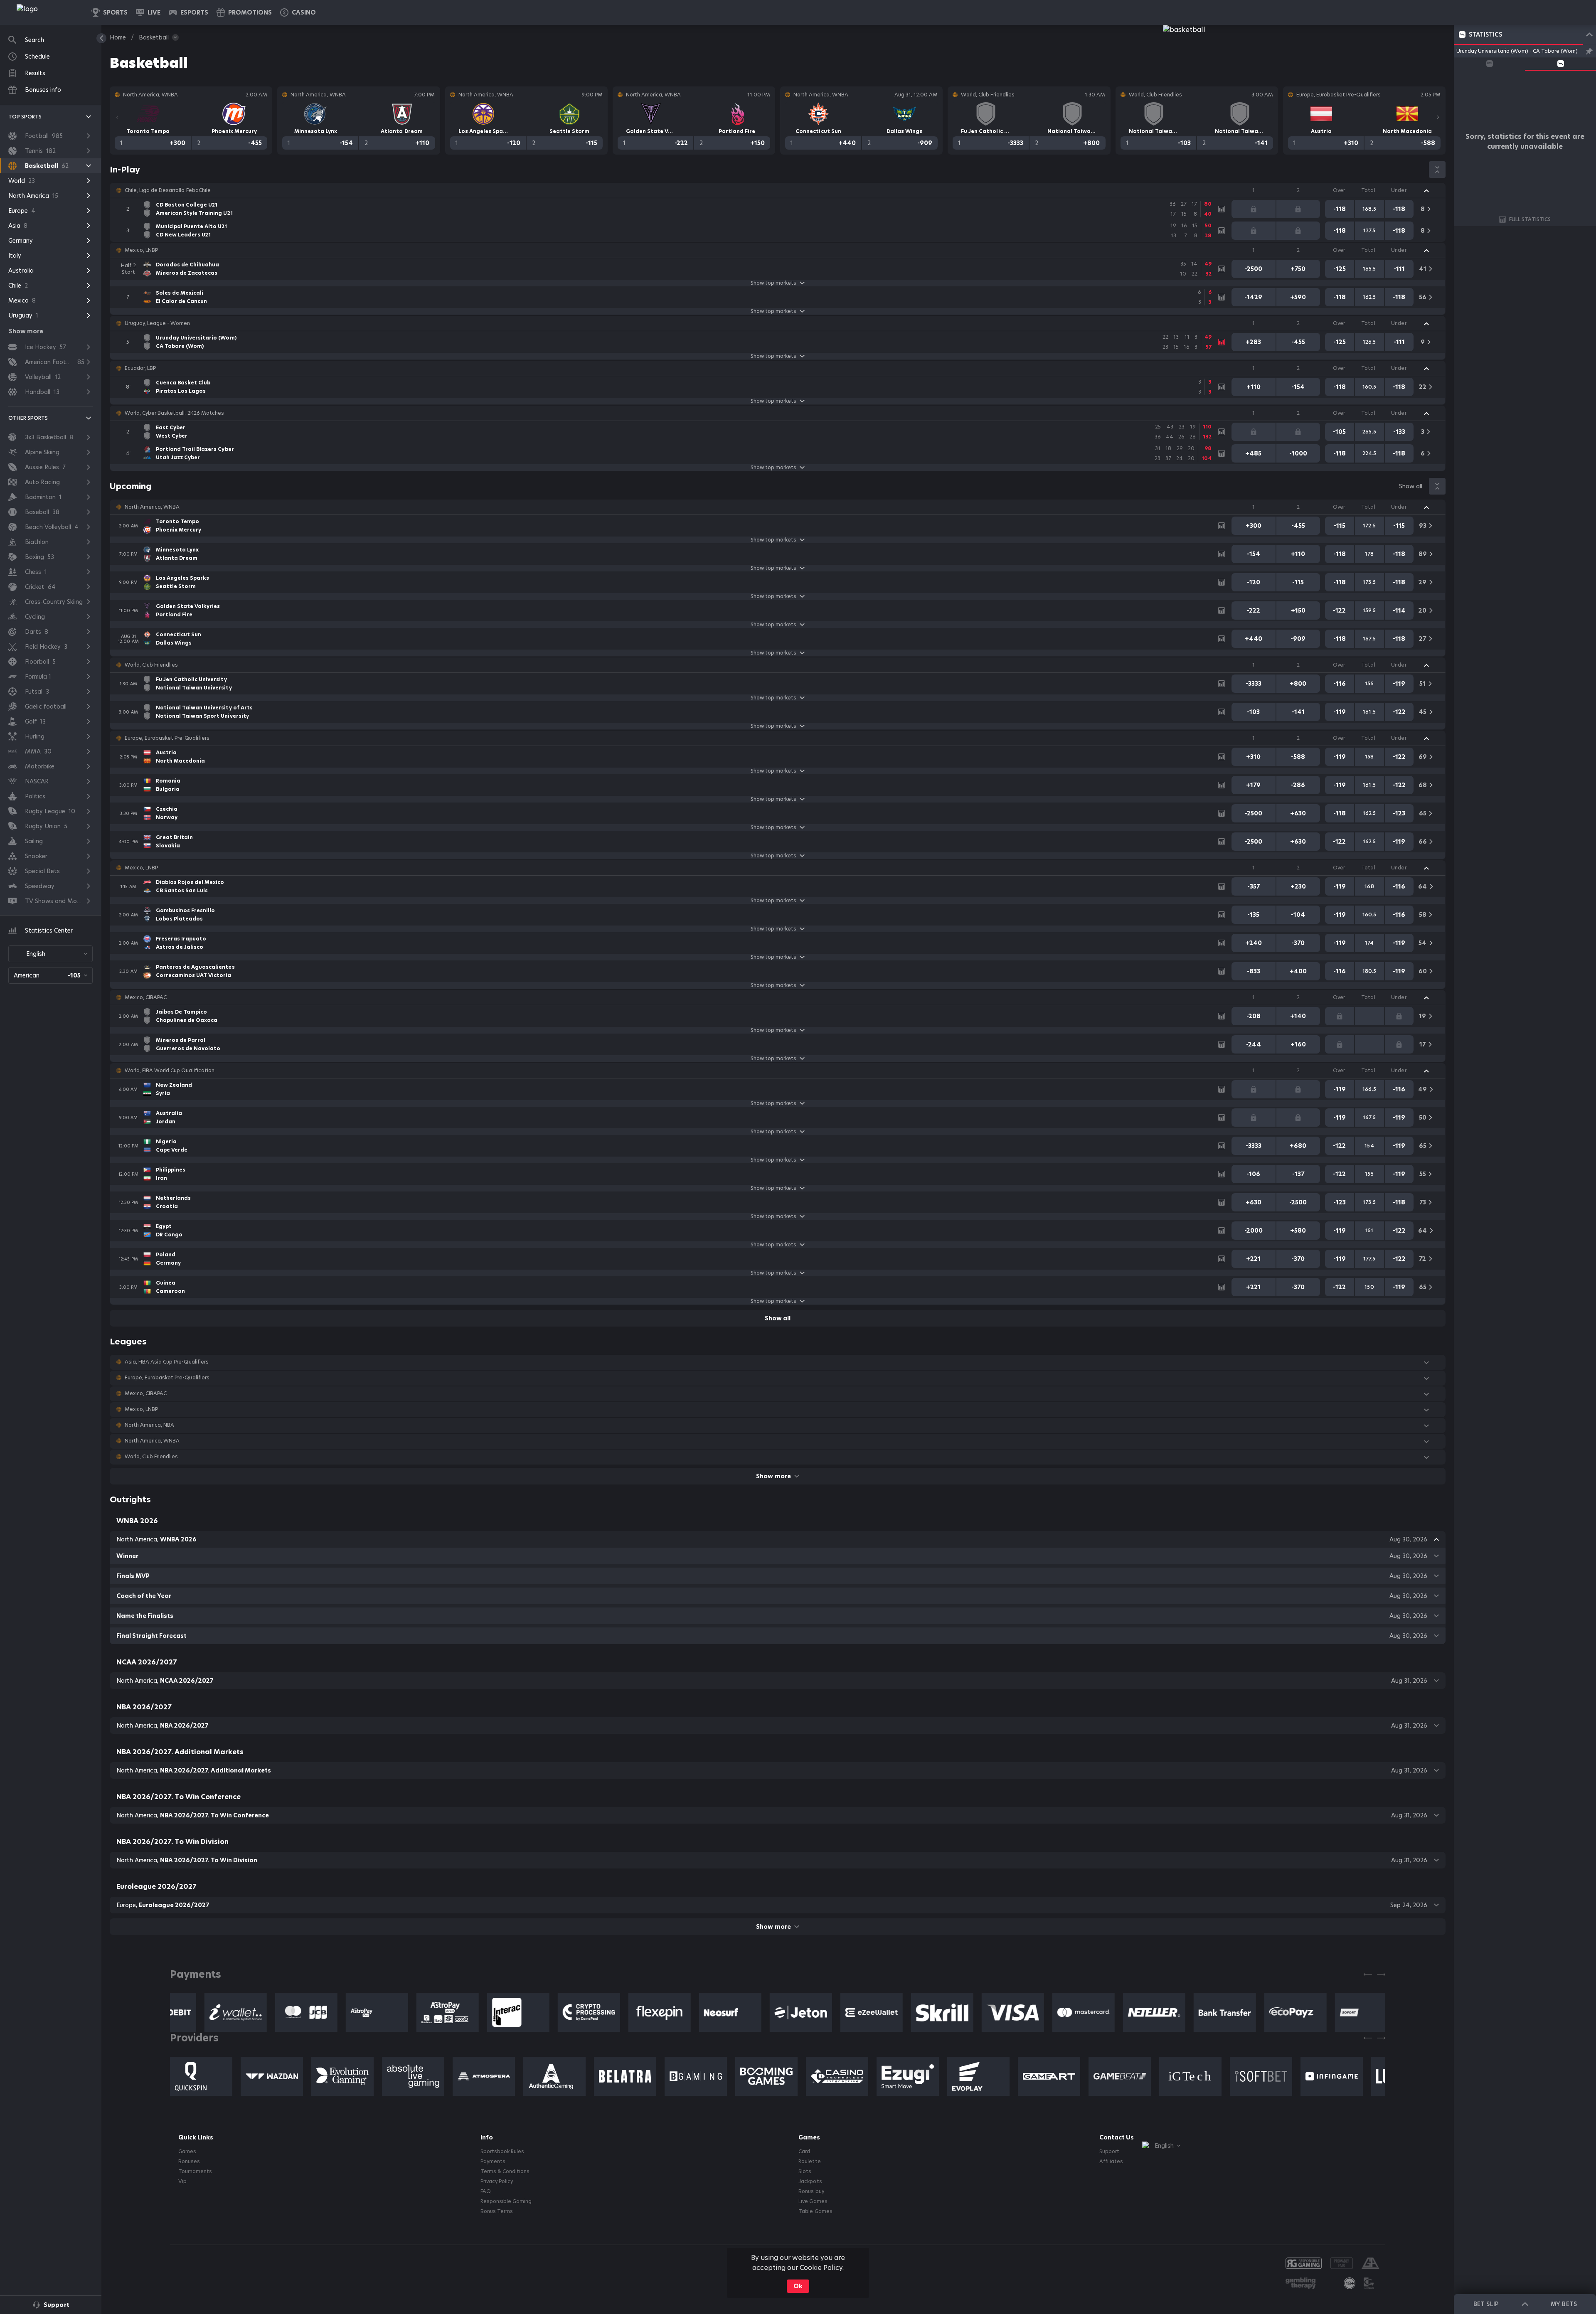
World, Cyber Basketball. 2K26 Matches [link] (174, 413)
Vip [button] (182, 2181)
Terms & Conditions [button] (505, 2171)
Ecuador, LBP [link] (140, 368)
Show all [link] (1411, 486)
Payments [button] (493, 2161)
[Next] (1438, 117)
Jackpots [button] (810, 2181)
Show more (773, 1476)
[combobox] (50, 954)
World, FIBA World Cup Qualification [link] (170, 1071)
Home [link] (118, 37)
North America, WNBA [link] (152, 507)
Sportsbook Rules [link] (502, 2152)
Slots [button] (805, 2171)
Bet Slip (1486, 2304)
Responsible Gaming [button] (506, 2201)
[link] (46, 12)
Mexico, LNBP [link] (141, 250)
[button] (298, 12)
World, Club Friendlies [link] (151, 665)
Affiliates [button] (1111, 2161)
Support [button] (1109, 2152)
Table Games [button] (815, 2211)
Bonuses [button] (189, 2161)
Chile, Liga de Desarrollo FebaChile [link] (168, 190)
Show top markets (773, 283)
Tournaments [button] (195, 2171)
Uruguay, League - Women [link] (157, 323)
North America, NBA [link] (149, 1425)
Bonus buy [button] (811, 2191)
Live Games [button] (813, 2201)
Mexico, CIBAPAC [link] (146, 997)
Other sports (28, 418)
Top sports (25, 117)
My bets (1564, 2304)
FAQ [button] (486, 2191)
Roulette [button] (809, 2161)
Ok (798, 2286)
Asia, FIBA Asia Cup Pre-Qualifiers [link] (167, 1362)
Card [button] (804, 2152)
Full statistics (1530, 219)
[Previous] (117, 117)
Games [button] (187, 2152)
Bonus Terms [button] (497, 2211)
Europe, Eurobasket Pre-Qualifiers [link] (167, 738)
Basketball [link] (154, 37)
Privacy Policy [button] (497, 2181)
